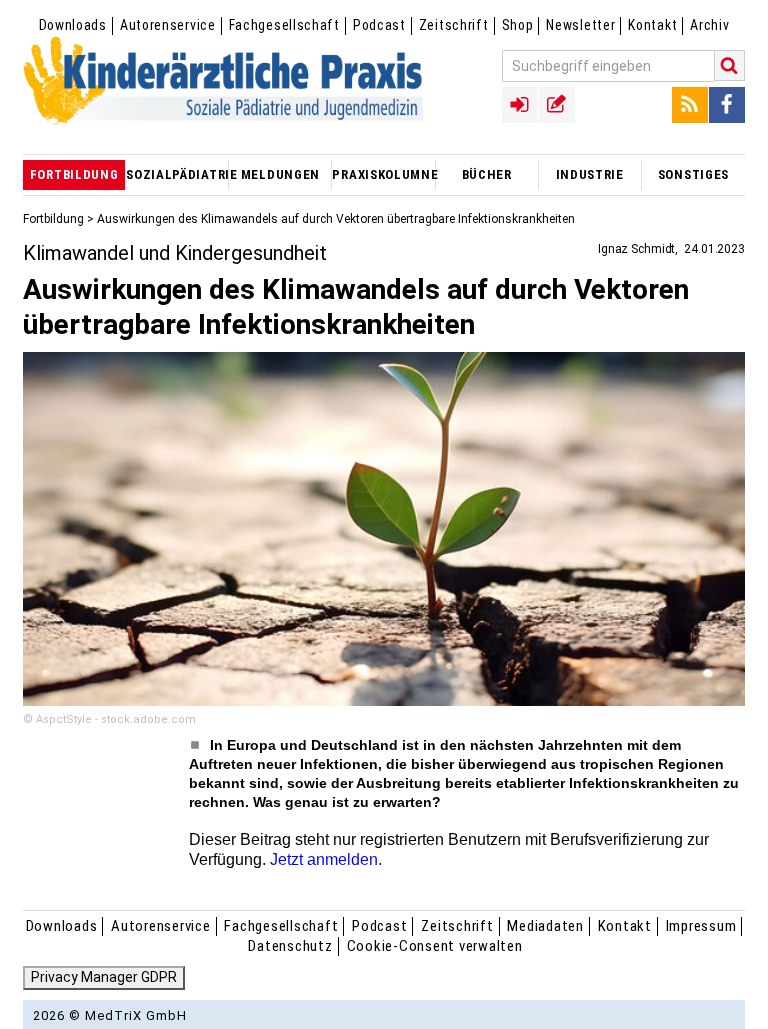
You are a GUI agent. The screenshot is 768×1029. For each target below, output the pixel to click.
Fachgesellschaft (284, 25)
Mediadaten (545, 926)
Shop (518, 25)
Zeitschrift (454, 25)
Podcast (379, 25)
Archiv (709, 25)
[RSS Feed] (690, 105)
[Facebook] (727, 105)
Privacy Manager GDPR (104, 977)
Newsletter (580, 25)
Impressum (701, 926)
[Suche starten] (730, 65)
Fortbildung (53, 219)
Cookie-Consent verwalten (435, 946)
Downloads (73, 25)
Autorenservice (168, 25)
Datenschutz (290, 946)
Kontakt (652, 25)
